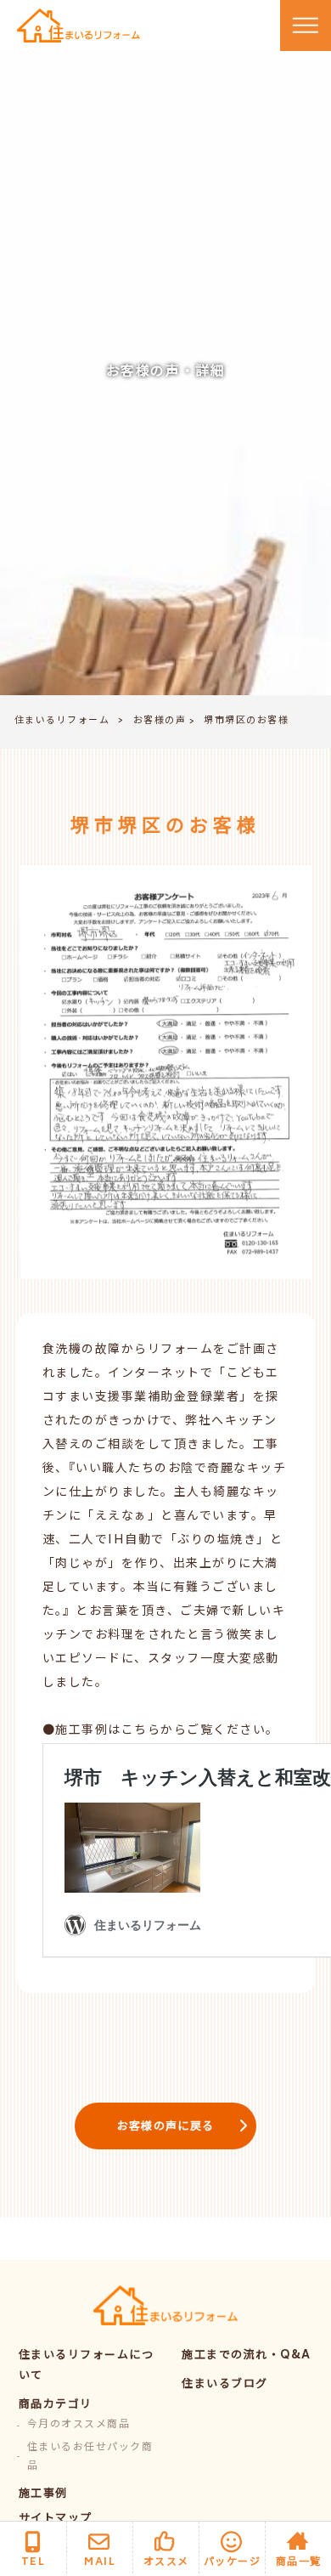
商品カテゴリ (56, 2406)
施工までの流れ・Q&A (247, 2356)
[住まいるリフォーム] (79, 26)
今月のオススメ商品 (79, 2425)
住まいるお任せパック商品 (90, 2457)
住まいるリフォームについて (87, 2367)
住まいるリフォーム (62, 721)
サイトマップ (56, 2519)
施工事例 (43, 2495)
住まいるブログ (225, 2385)
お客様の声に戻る (165, 2128)
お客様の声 (160, 721)
